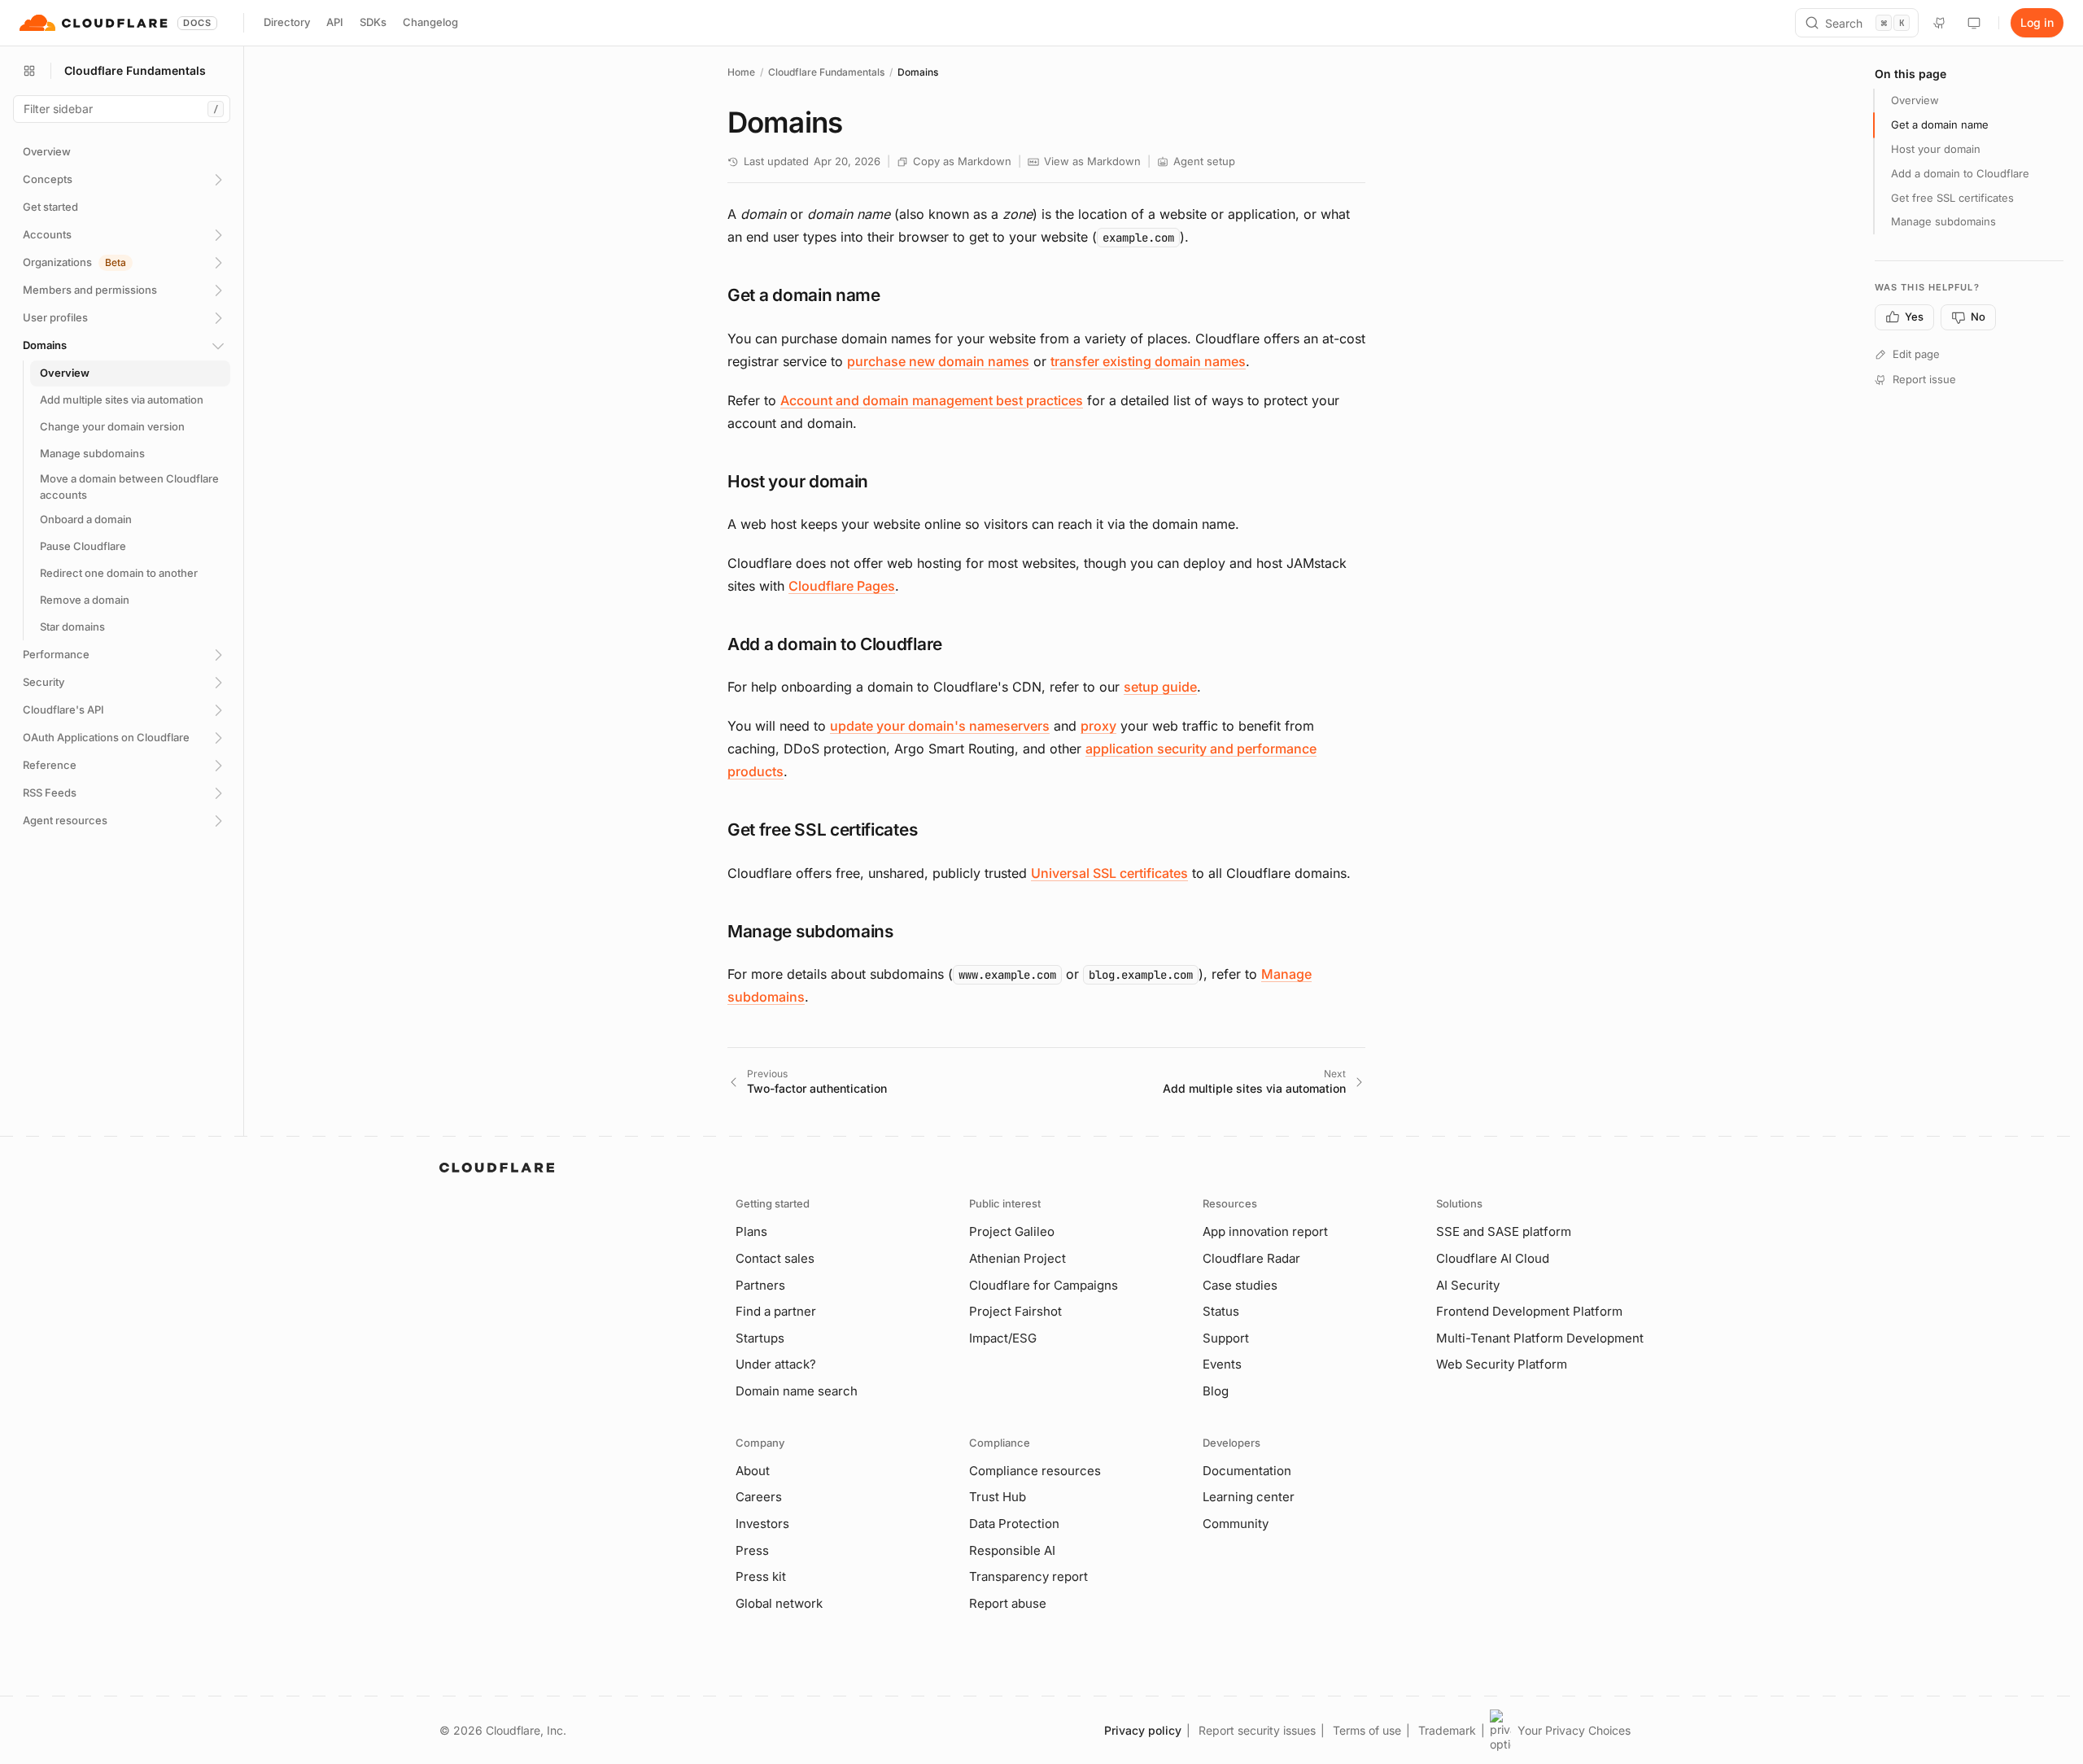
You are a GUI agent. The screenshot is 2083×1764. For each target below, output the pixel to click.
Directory (287, 22)
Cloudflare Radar (1251, 1258)
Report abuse (1008, 1603)
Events (1222, 1364)
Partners (760, 1285)
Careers (759, 1497)
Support (1226, 1338)
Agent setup (1204, 161)
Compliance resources (1035, 1471)
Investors (762, 1524)
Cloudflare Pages (842, 586)
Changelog (430, 22)
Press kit (761, 1576)
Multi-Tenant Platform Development (1540, 1338)
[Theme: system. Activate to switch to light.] (1974, 23)
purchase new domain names (938, 361)
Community (1236, 1524)
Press (752, 1550)
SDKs (373, 22)
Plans (751, 1231)
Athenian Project (1017, 1258)
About (753, 1471)
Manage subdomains (1943, 221)
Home (741, 72)
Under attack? (776, 1364)
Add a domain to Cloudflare (1960, 173)
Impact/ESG (1003, 1338)
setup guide (1160, 687)
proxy (1098, 726)
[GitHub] (1940, 23)
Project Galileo (1012, 1231)
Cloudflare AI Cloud (1493, 1258)
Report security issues (1257, 1730)
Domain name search (797, 1391)
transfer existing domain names (1148, 361)
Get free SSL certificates (1952, 198)
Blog (1216, 1391)
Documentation (1247, 1471)
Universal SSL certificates (1109, 873)
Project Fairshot (1015, 1311)
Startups (760, 1338)
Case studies (1240, 1285)
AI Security (1468, 1285)
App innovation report (1265, 1231)
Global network (779, 1603)
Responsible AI (1012, 1550)
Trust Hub (998, 1497)
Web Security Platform (1502, 1364)
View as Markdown (1092, 161)
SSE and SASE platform (1504, 1231)
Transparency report (1028, 1576)
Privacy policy (1143, 1730)
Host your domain (1936, 149)
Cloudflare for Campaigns (1044, 1285)
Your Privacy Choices (1574, 1730)
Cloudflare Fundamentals (826, 72)
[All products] (29, 71)
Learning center (1249, 1497)
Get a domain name (1940, 124)
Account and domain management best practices (932, 400)
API (335, 22)
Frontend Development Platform (1529, 1311)
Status (1221, 1311)
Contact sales (775, 1258)
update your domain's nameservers (940, 726)
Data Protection (1014, 1524)
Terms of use (1367, 1730)
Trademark (1447, 1730)
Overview (1915, 100)
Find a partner (776, 1311)
